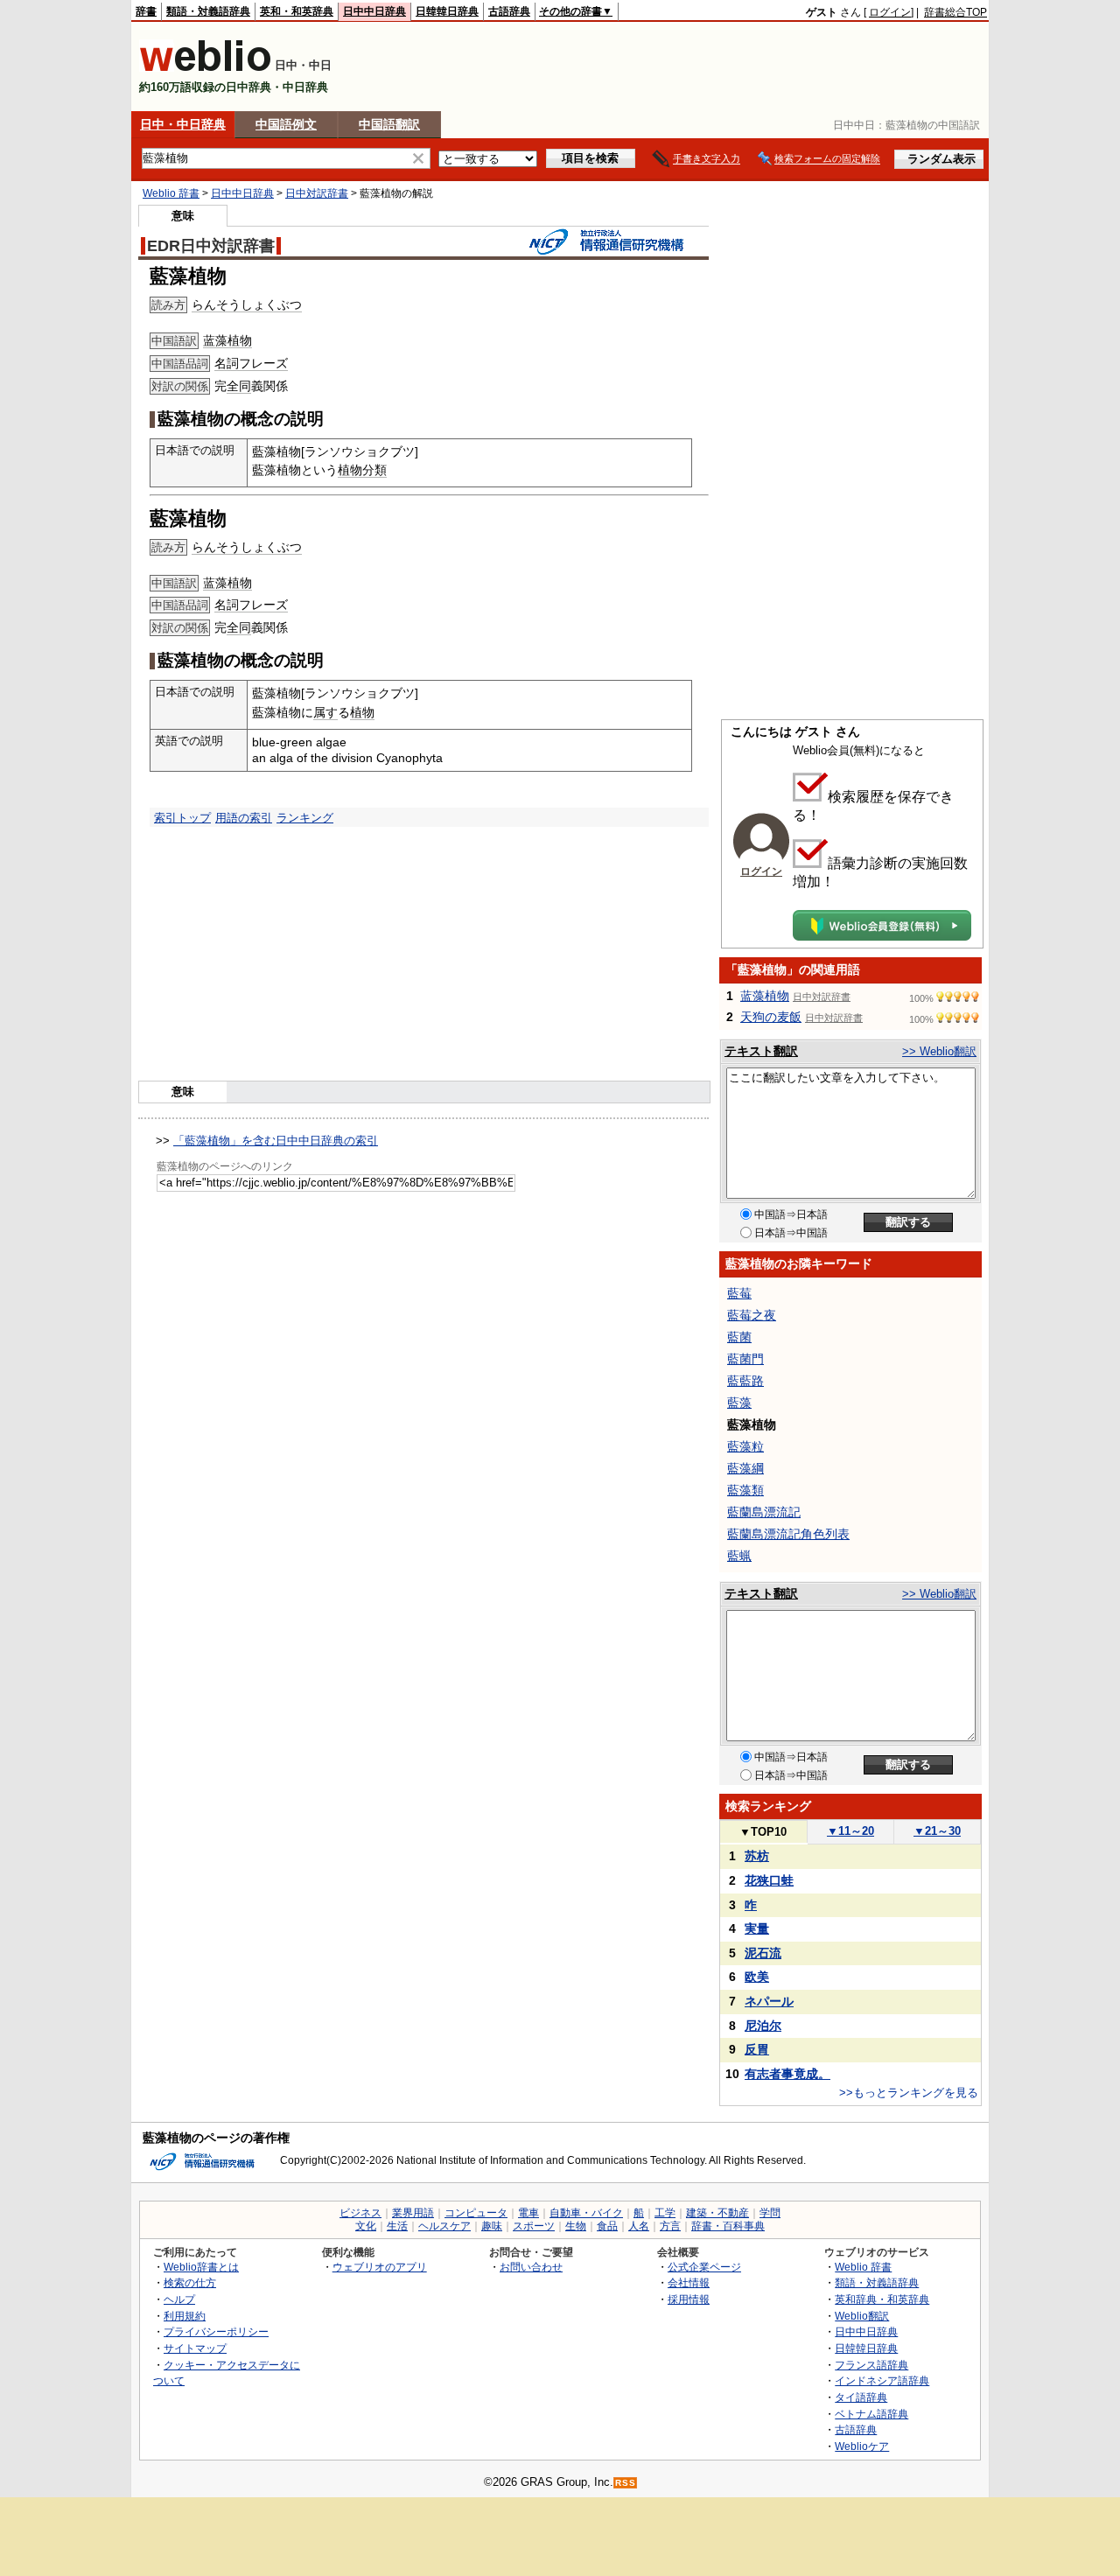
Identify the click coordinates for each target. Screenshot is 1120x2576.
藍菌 (739, 1337)
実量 (757, 1928)
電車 (528, 2213)
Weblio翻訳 (862, 2316)
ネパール (769, 2001)
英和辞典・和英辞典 (882, 2299)
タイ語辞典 (861, 2397)
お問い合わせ (531, 2267)
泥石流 (763, 1953)
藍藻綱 (745, 1468)
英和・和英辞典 (297, 11)
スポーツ (534, 2226)
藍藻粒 (745, 1446)
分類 (374, 470)
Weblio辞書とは (201, 2267)
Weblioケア (862, 2446)
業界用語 (413, 2213)
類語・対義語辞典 (208, 11)
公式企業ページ (704, 2267)
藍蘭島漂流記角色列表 (788, 1534)
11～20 (850, 1831)
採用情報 (689, 2299)
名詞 (227, 363)
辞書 (146, 11)
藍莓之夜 (752, 1315)
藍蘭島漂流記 (764, 1512)
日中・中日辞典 (183, 124)
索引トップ (182, 818)
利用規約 (185, 2316)
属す (325, 712)
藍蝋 (739, 1556)
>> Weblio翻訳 (939, 1051)
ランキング (305, 818)
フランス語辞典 (871, 2365)
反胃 (757, 2049)
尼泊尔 (763, 2026)
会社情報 (689, 2282)
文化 (366, 2226)
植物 (350, 470)
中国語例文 (286, 124)
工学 (665, 2213)
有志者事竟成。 (787, 2074)
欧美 (757, 1977)
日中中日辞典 (374, 11)
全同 (239, 386)
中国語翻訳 (389, 124)
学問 (770, 2213)
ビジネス (360, 2213)
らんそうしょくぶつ (247, 304)
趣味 (492, 2226)
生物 (576, 2226)
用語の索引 (244, 818)
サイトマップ (195, 2348)
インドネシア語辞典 (882, 2380)
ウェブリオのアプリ (380, 2267)
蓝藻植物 (227, 340)
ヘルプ (179, 2299)
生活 (397, 2226)
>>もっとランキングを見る (909, 2093)
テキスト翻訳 (761, 1051)
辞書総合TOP (955, 12)
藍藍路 (745, 1381)
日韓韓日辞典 (447, 11)
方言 (670, 2226)
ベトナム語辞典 (871, 2414)
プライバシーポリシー (216, 2331)
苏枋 (757, 1856)
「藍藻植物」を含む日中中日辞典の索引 (276, 1141)
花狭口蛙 (769, 1880)
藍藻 (739, 1403)
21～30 (937, 1831)
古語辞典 (509, 11)
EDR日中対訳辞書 (211, 246)
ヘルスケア (444, 2226)
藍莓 (739, 1293)
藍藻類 (745, 1490)
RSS (626, 2483)
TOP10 (763, 1832)
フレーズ (263, 363)
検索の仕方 (190, 2282)
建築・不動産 (717, 2213)
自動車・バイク (586, 2213)
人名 (639, 2226)
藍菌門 (745, 1359)
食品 (607, 2226)
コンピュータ (476, 2213)
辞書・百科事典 (728, 2226)
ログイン (890, 12)
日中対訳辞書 (317, 193)
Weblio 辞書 (171, 193)
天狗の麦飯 (771, 1017)
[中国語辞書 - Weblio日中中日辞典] (205, 68)
